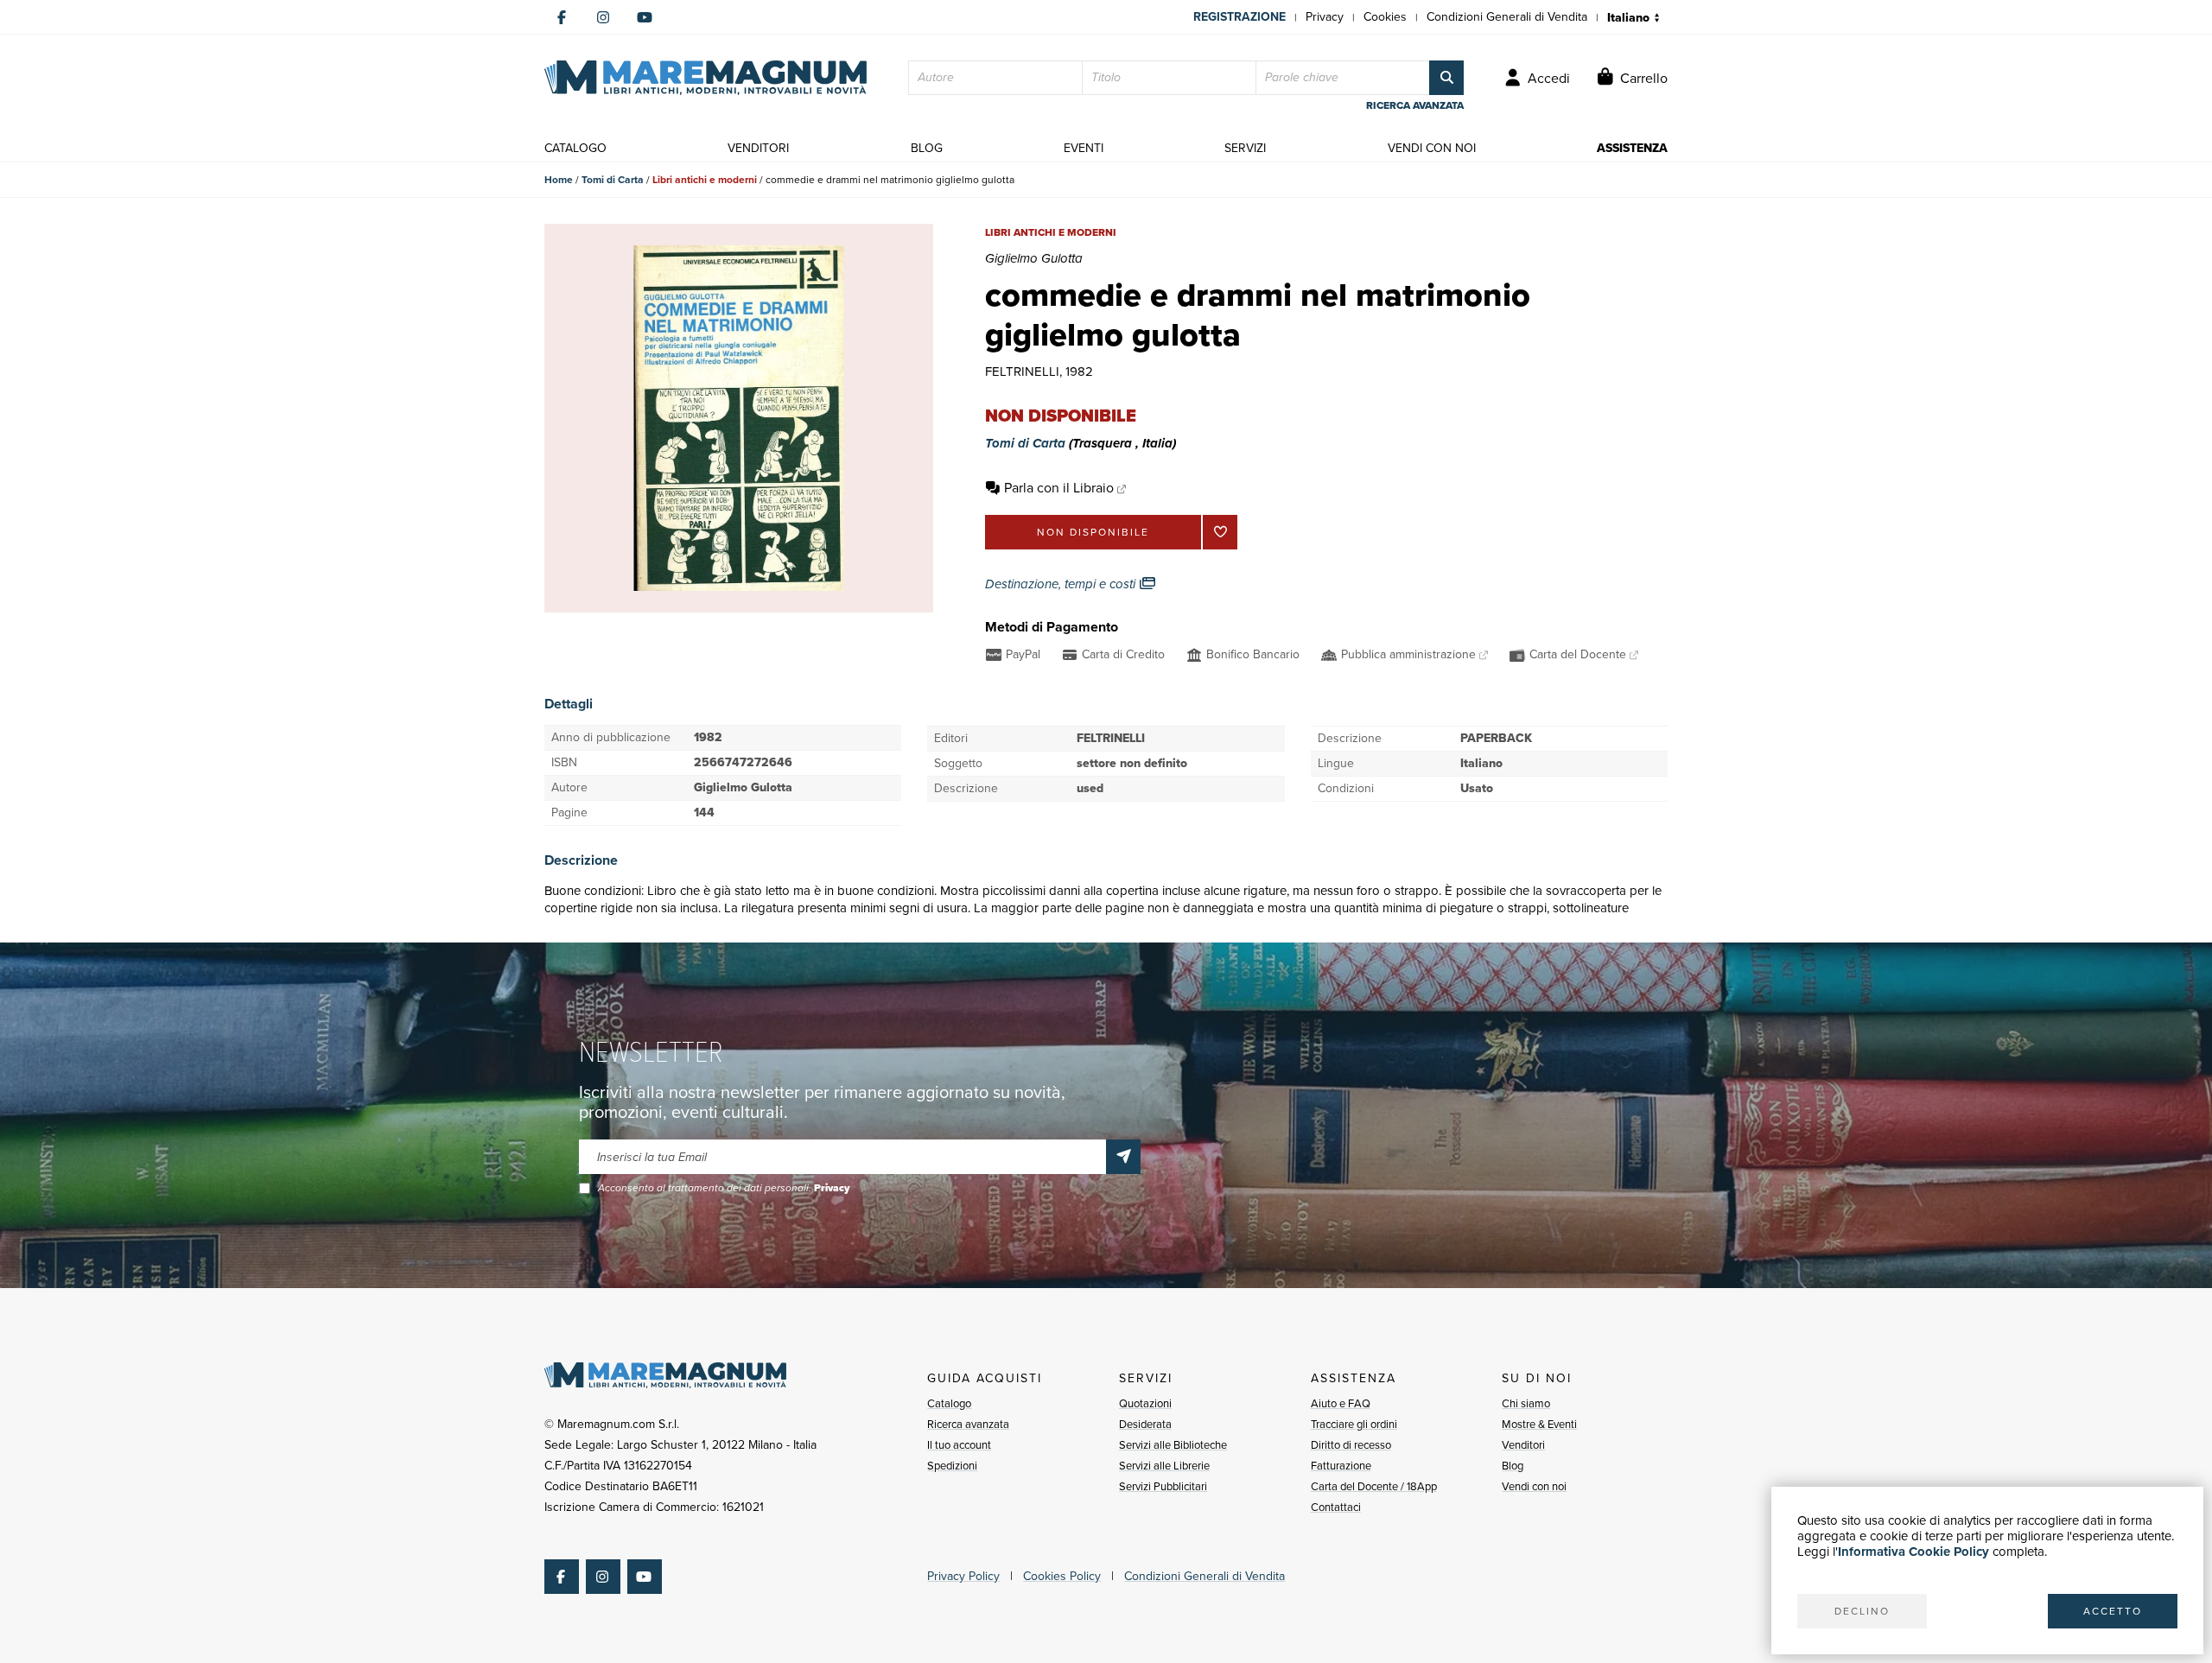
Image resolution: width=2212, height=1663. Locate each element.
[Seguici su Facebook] (562, 17)
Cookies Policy (1062, 1576)
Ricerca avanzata (968, 1424)
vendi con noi (1432, 148)
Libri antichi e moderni (705, 180)
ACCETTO (2113, 1611)
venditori (758, 148)
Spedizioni (952, 1466)
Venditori (1523, 1445)
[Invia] (1123, 1157)
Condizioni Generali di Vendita (1507, 17)
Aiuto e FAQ (1341, 1403)
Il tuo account (959, 1445)
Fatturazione (1341, 1466)
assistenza (1632, 148)
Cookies (1385, 17)
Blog (1513, 1466)
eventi (1084, 148)
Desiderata (1145, 1424)
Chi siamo (1526, 1403)
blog (927, 148)
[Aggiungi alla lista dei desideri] (1220, 532)
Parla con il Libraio (1059, 488)
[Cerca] (1446, 78)
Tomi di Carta (613, 180)
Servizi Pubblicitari (1163, 1486)
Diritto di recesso (1351, 1445)
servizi (1245, 148)
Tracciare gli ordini (1354, 1424)
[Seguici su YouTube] (645, 17)
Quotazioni (1145, 1403)
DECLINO (1862, 1611)
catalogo (575, 148)
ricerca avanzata (1415, 105)
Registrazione (1239, 17)
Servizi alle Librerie (1164, 1466)
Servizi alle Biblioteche (1173, 1445)
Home (559, 180)
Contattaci (1336, 1507)
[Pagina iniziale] (706, 78)
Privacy (1325, 17)
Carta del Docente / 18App (1374, 1486)
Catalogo (949, 1403)
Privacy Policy (963, 1576)
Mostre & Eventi (1539, 1424)
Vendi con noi (1534, 1486)
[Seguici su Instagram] (603, 17)
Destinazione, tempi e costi (1062, 584)
